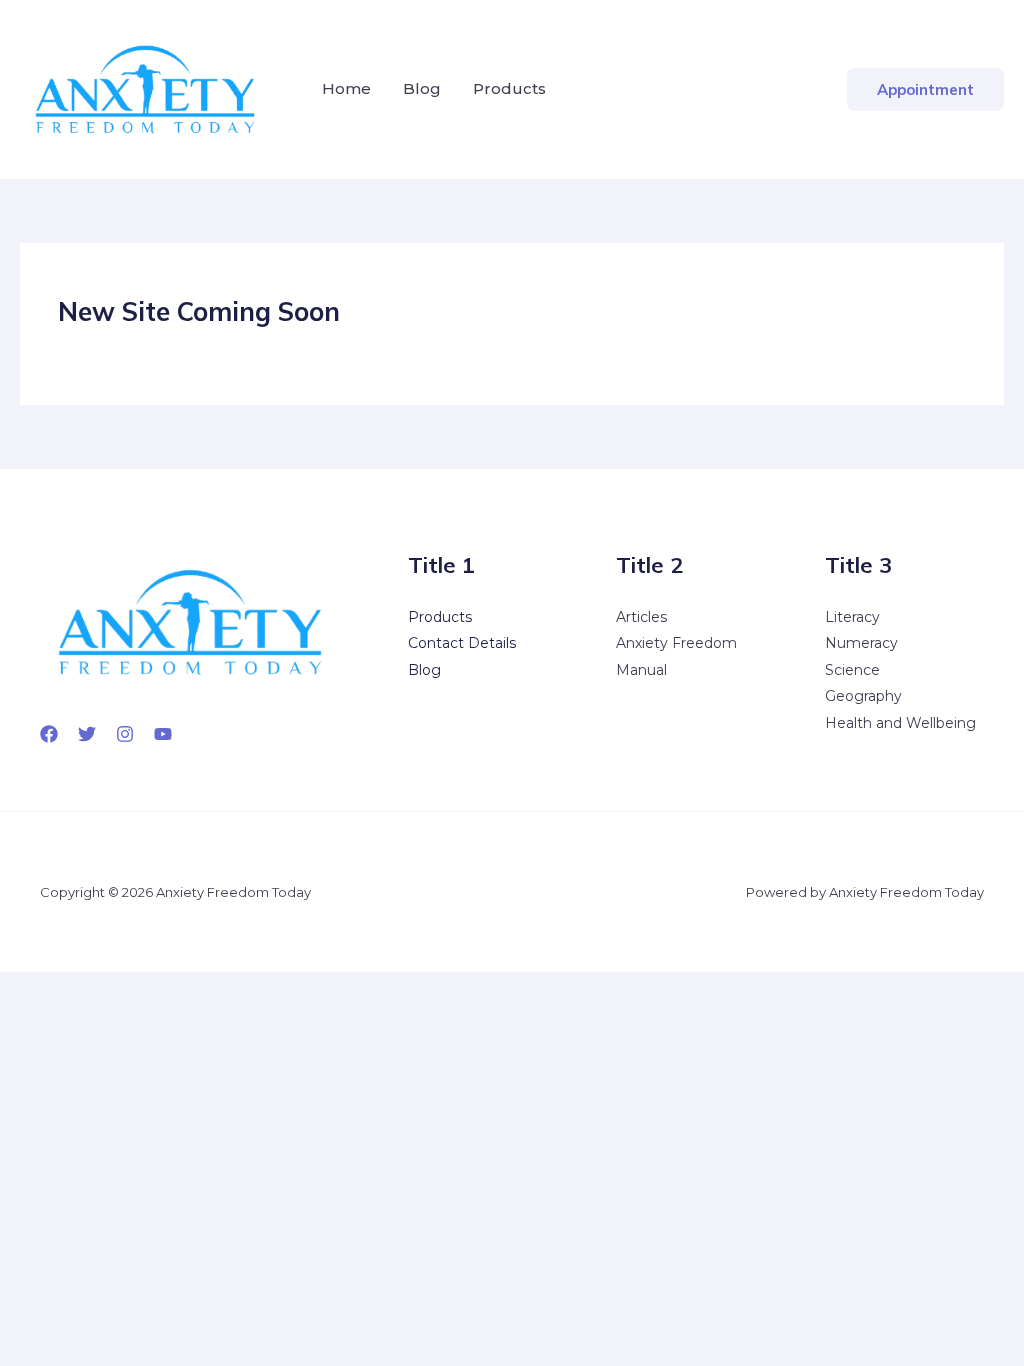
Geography (863, 696)
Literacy (852, 617)
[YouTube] (163, 734)
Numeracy (861, 643)
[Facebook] (49, 734)
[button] (925, 89)
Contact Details (462, 643)
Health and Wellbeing (900, 723)
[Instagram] (125, 734)
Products (509, 88)
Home (346, 88)
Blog (422, 88)
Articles (641, 617)
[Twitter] (87, 734)
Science (852, 670)
